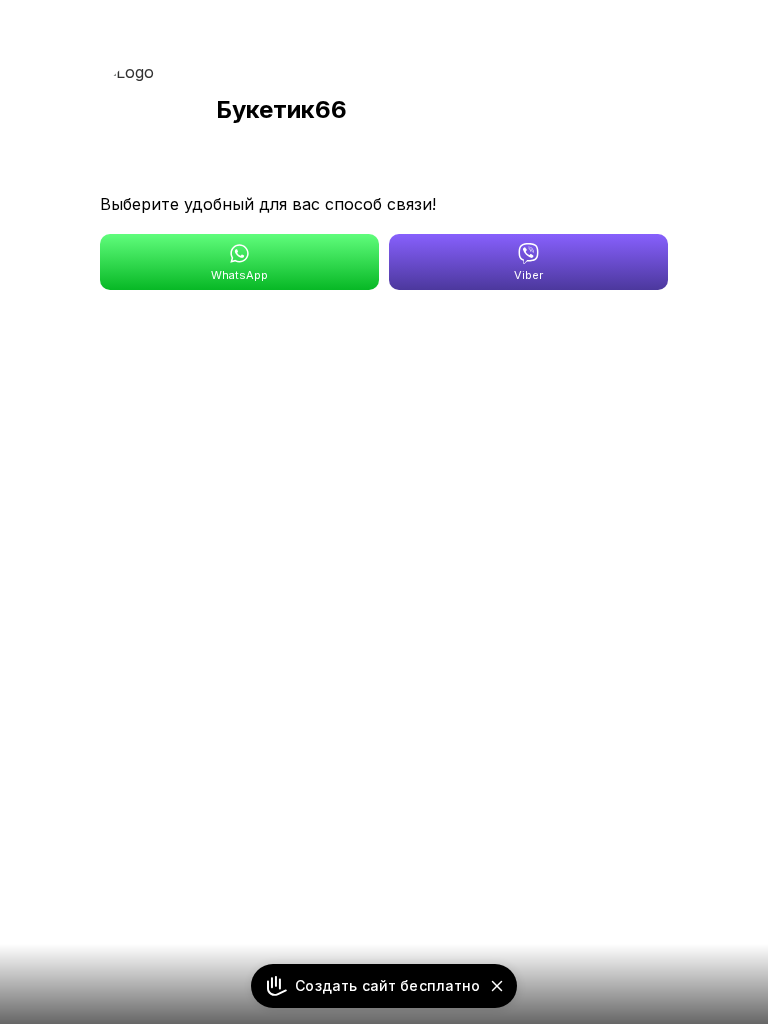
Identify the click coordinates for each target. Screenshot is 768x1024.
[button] (497, 986)
